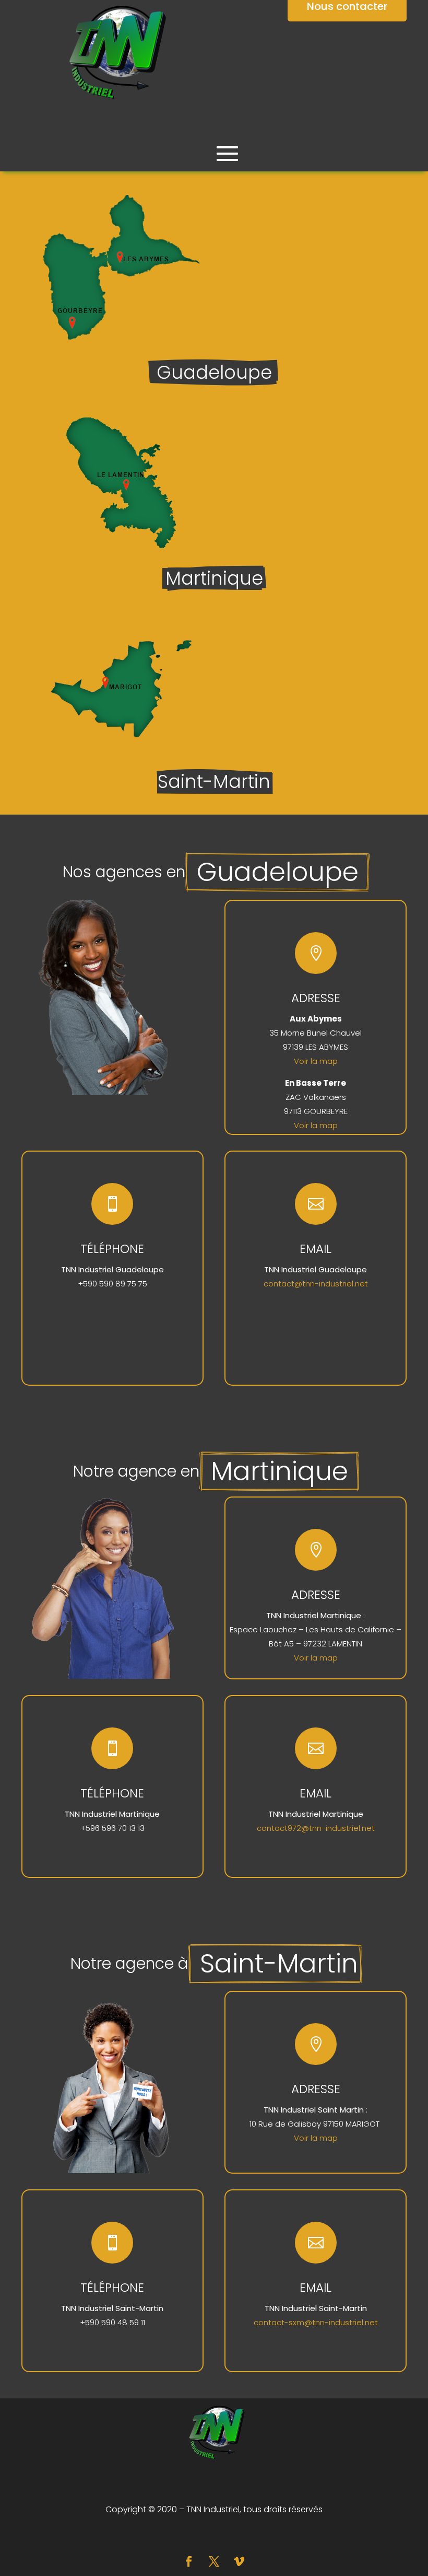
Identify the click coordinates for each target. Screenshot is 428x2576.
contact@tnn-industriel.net (316, 1284)
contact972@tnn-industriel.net (316, 1828)
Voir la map (316, 1061)
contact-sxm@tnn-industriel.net (316, 2322)
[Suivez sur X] (214, 2561)
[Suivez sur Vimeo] (239, 2561)
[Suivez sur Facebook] (189, 2561)
